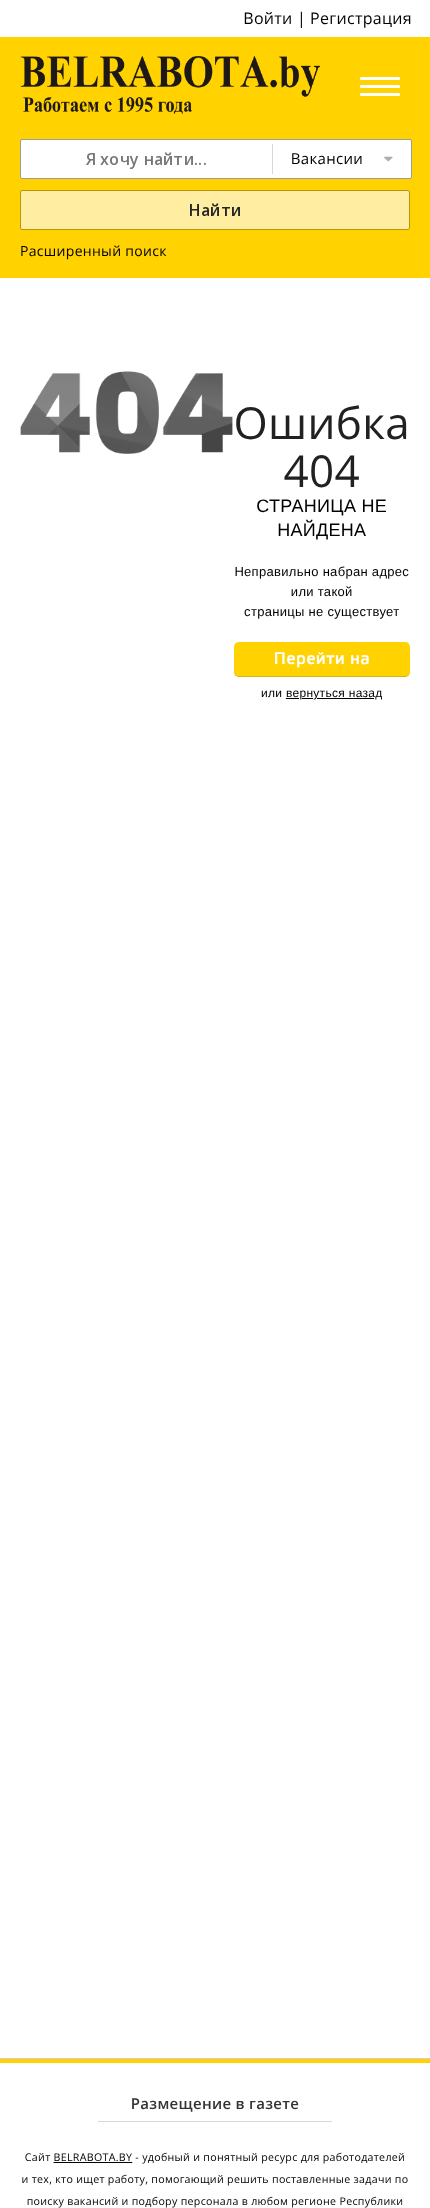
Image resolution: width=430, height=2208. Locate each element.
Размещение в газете (215, 2104)
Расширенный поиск (93, 251)
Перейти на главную (321, 663)
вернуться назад (334, 693)
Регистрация (361, 18)
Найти (215, 210)
